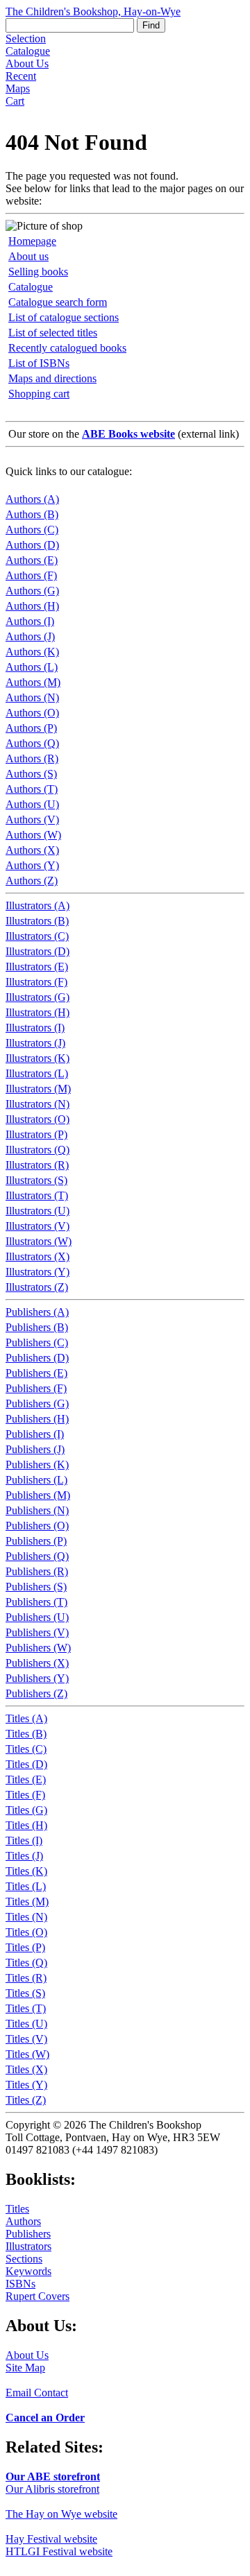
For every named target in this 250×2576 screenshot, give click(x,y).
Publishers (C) (37, 1342)
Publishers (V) (37, 1632)
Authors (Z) (32, 881)
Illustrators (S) (36, 1180)
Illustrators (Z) (37, 1287)
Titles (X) (26, 2069)
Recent (21, 76)
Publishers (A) (37, 1312)
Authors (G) (32, 591)
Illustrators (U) (37, 1211)
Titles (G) (26, 1810)
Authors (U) (32, 804)
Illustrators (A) (37, 905)
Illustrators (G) (37, 997)
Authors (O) (32, 713)
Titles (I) (24, 1840)
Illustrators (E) (37, 967)
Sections (24, 2259)
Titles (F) (25, 1795)
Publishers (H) (37, 1419)
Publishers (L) (36, 1480)
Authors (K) (32, 652)
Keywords (28, 2271)
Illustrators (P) (36, 1134)
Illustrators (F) (36, 982)
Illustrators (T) (37, 1195)
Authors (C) (32, 530)
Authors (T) (32, 789)
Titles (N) (26, 1917)
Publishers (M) (38, 1495)
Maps (18, 88)
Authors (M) (33, 682)
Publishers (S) (36, 1587)
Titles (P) (25, 1947)
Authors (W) (33, 835)
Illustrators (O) (37, 1119)
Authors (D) (32, 545)
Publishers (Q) (37, 1556)
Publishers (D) (37, 1358)
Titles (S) (25, 1993)
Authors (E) (32, 560)
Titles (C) (26, 1749)
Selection (26, 38)
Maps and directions (52, 378)
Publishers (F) (36, 1388)
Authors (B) (32, 514)
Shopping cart (39, 394)
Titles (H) (26, 1825)
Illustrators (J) (35, 1043)
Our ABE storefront (53, 2476)
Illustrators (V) (37, 1226)
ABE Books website (128, 434)
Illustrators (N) (37, 1104)
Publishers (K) (37, 1465)
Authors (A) (32, 499)
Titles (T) (26, 2008)
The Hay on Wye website (61, 2514)
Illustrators (28, 2246)
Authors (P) (31, 728)
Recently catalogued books (67, 348)
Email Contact (37, 2393)
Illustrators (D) (37, 951)
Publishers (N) (37, 1510)
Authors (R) (32, 758)
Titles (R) (26, 1978)
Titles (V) (26, 2039)
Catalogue (28, 51)
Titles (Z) (26, 2100)
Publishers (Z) (36, 1693)
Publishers (28, 2234)
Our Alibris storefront (52, 2489)
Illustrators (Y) (37, 1272)
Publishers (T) (36, 1602)
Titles (17, 2209)
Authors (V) (32, 819)
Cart (15, 101)
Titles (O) (26, 1932)
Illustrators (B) (37, 921)
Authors (23, 2221)
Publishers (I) (35, 1434)
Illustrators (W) (39, 1241)
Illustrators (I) (35, 1028)
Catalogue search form (58, 302)
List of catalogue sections (64, 317)
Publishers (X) (37, 1663)
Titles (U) (26, 2024)
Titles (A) (26, 1718)
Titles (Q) (26, 1963)
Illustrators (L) (37, 1073)
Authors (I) (30, 621)
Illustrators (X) (37, 1256)
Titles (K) (26, 1871)
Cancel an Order (45, 2418)
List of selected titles (53, 333)
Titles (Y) (26, 2085)
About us (28, 256)
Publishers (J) (35, 1449)
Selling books (38, 272)
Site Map (25, 2368)
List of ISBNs (39, 363)
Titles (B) (26, 1734)
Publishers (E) (36, 1373)
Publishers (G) (37, 1403)
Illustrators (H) (37, 1012)
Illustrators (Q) (37, 1150)
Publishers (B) (37, 1327)
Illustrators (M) (38, 1089)
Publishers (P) (36, 1541)
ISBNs (20, 2284)
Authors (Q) (32, 743)
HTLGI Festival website (59, 2551)
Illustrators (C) (37, 936)
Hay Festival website (51, 2539)
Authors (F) (31, 575)
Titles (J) (24, 1856)
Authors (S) (31, 774)
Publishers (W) (38, 1648)
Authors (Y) (32, 865)
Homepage (32, 241)
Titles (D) (26, 1764)
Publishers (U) (37, 1617)
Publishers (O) (37, 1526)
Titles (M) (27, 1901)
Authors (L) (32, 667)
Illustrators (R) (37, 1165)
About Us (27, 63)
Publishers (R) (37, 1571)
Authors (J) (30, 636)
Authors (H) (32, 606)
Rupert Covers (37, 2296)
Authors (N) (32, 697)
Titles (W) (27, 2054)
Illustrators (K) (37, 1058)
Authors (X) (32, 850)
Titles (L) (26, 1886)
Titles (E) (26, 1779)
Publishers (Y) (37, 1678)
